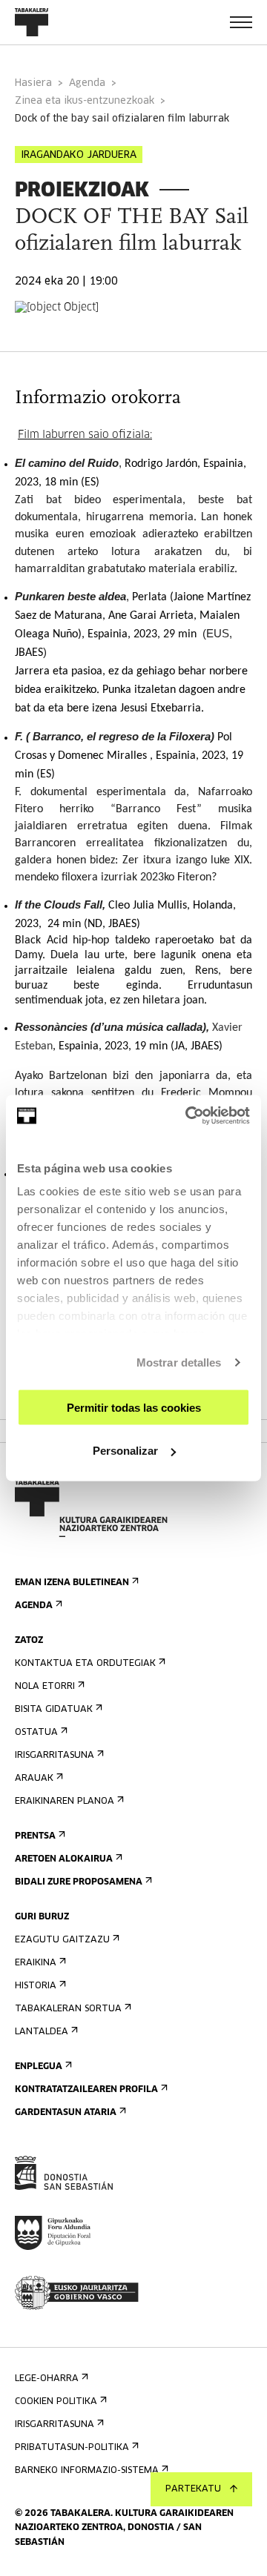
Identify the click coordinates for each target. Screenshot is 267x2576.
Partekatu (193, 2489)
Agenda (87, 83)
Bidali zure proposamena (79, 1882)
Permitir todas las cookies (134, 1407)
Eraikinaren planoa (65, 1802)
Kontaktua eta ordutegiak (85, 1664)
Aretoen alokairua (64, 1859)
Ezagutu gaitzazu (62, 1940)
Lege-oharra (47, 2379)
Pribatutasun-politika (72, 2448)
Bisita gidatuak (54, 1710)
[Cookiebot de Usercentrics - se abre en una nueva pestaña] (188, 1116)
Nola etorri (45, 1687)
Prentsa (35, 1836)
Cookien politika (56, 2402)
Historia (36, 1986)
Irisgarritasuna (55, 1756)
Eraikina (36, 1963)
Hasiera (33, 83)
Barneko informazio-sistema (87, 2471)
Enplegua (39, 2067)
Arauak (34, 1779)
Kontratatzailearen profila (86, 2090)
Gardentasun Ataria (66, 2113)
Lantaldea (42, 2032)
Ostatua (36, 1733)
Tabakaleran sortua (68, 2009)
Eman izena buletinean (72, 1583)
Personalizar (125, 1451)
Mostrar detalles (179, 1362)
